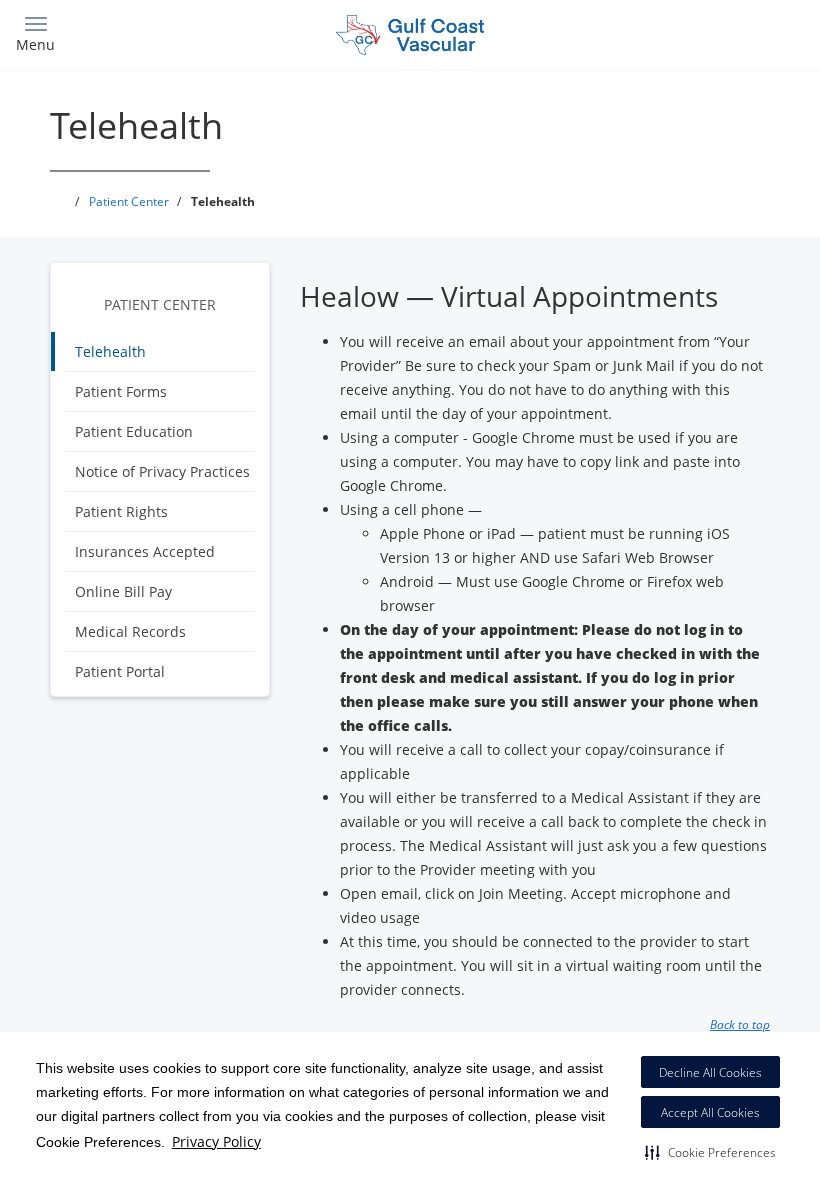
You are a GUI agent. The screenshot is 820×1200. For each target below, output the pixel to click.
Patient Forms (121, 391)
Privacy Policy (216, 1141)
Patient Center (160, 304)
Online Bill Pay (123, 591)
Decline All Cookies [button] (710, 1072)
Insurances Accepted (145, 551)
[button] (710, 1152)
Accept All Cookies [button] (710, 1112)
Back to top (740, 1024)
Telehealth (110, 351)
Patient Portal (120, 671)
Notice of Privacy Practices (162, 471)
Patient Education (134, 431)
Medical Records (130, 631)
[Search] (707, 32)
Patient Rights (121, 511)
